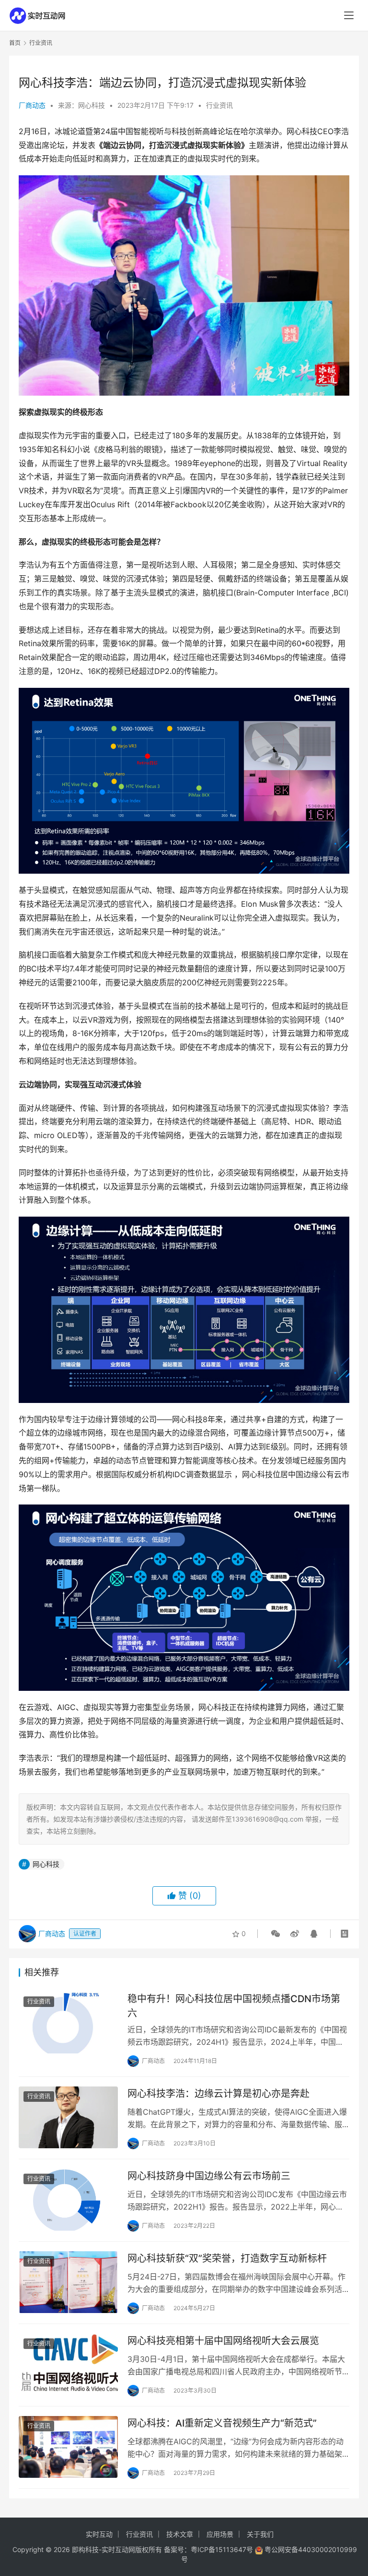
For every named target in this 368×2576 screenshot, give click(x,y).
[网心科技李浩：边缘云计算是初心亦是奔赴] (68, 2117)
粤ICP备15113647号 (222, 2549)
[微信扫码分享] (276, 1934)
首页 (15, 43)
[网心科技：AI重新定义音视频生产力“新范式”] (68, 2447)
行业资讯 (219, 105)
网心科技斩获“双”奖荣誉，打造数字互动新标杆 (227, 2258)
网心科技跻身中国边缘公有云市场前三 (209, 2176)
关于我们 (260, 2534)
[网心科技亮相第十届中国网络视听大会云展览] (68, 2365)
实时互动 (99, 2534)
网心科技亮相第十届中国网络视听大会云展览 (223, 2341)
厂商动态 (32, 105)
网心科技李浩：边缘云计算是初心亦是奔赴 (218, 2094)
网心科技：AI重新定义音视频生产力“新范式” (222, 2423)
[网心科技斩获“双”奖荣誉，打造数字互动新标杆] (68, 2282)
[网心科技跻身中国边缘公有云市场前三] (68, 2200)
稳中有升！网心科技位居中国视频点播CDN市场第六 (234, 2006)
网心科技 (46, 1864)
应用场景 (220, 2534)
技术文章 (180, 2534)
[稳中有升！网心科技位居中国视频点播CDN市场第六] (68, 2023)
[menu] (349, 15)
